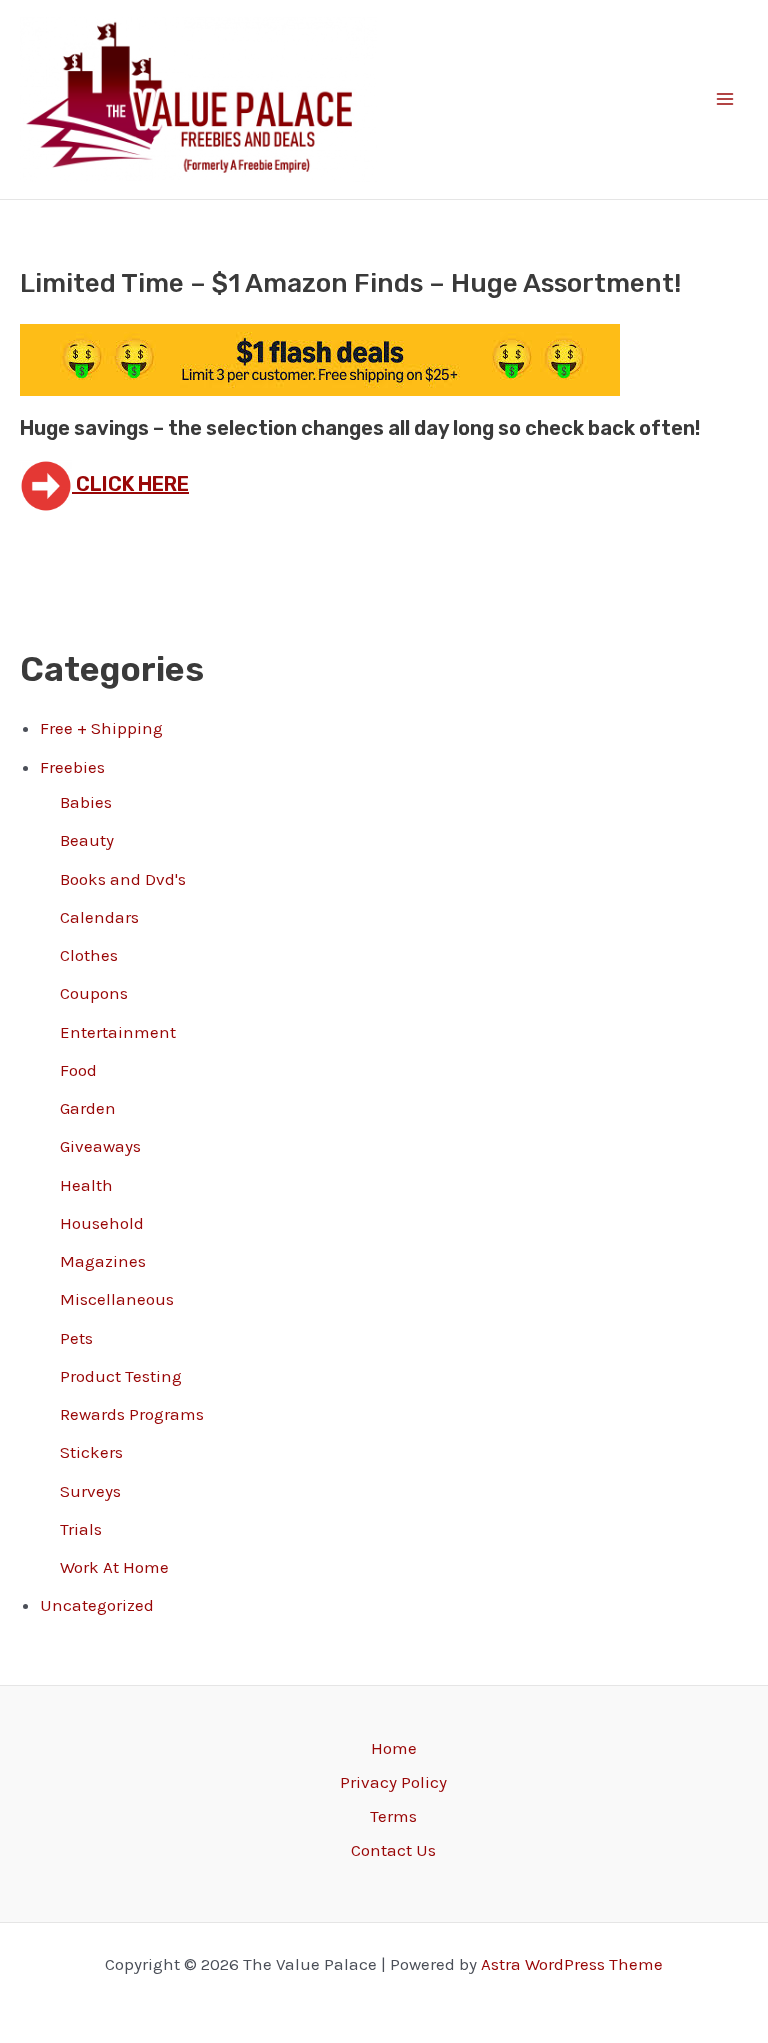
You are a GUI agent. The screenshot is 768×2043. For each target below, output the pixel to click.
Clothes (89, 955)
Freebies (72, 767)
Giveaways (100, 1146)
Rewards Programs (132, 1414)
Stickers (91, 1452)
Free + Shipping (101, 728)
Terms (393, 1816)
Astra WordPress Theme (572, 1964)
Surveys (90, 1491)
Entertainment (118, 1032)
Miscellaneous (117, 1299)
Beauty (87, 840)
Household (102, 1223)
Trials (81, 1529)
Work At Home (114, 1567)
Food (78, 1070)
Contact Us (393, 1850)
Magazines (103, 1261)
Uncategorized (97, 1605)
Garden (88, 1108)
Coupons (94, 993)
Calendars (99, 917)
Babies (86, 802)
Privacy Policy (393, 1782)
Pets (76, 1338)
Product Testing (121, 1376)
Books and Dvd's (123, 879)
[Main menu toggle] (726, 100)
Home (394, 1748)
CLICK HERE (130, 484)
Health (86, 1185)
